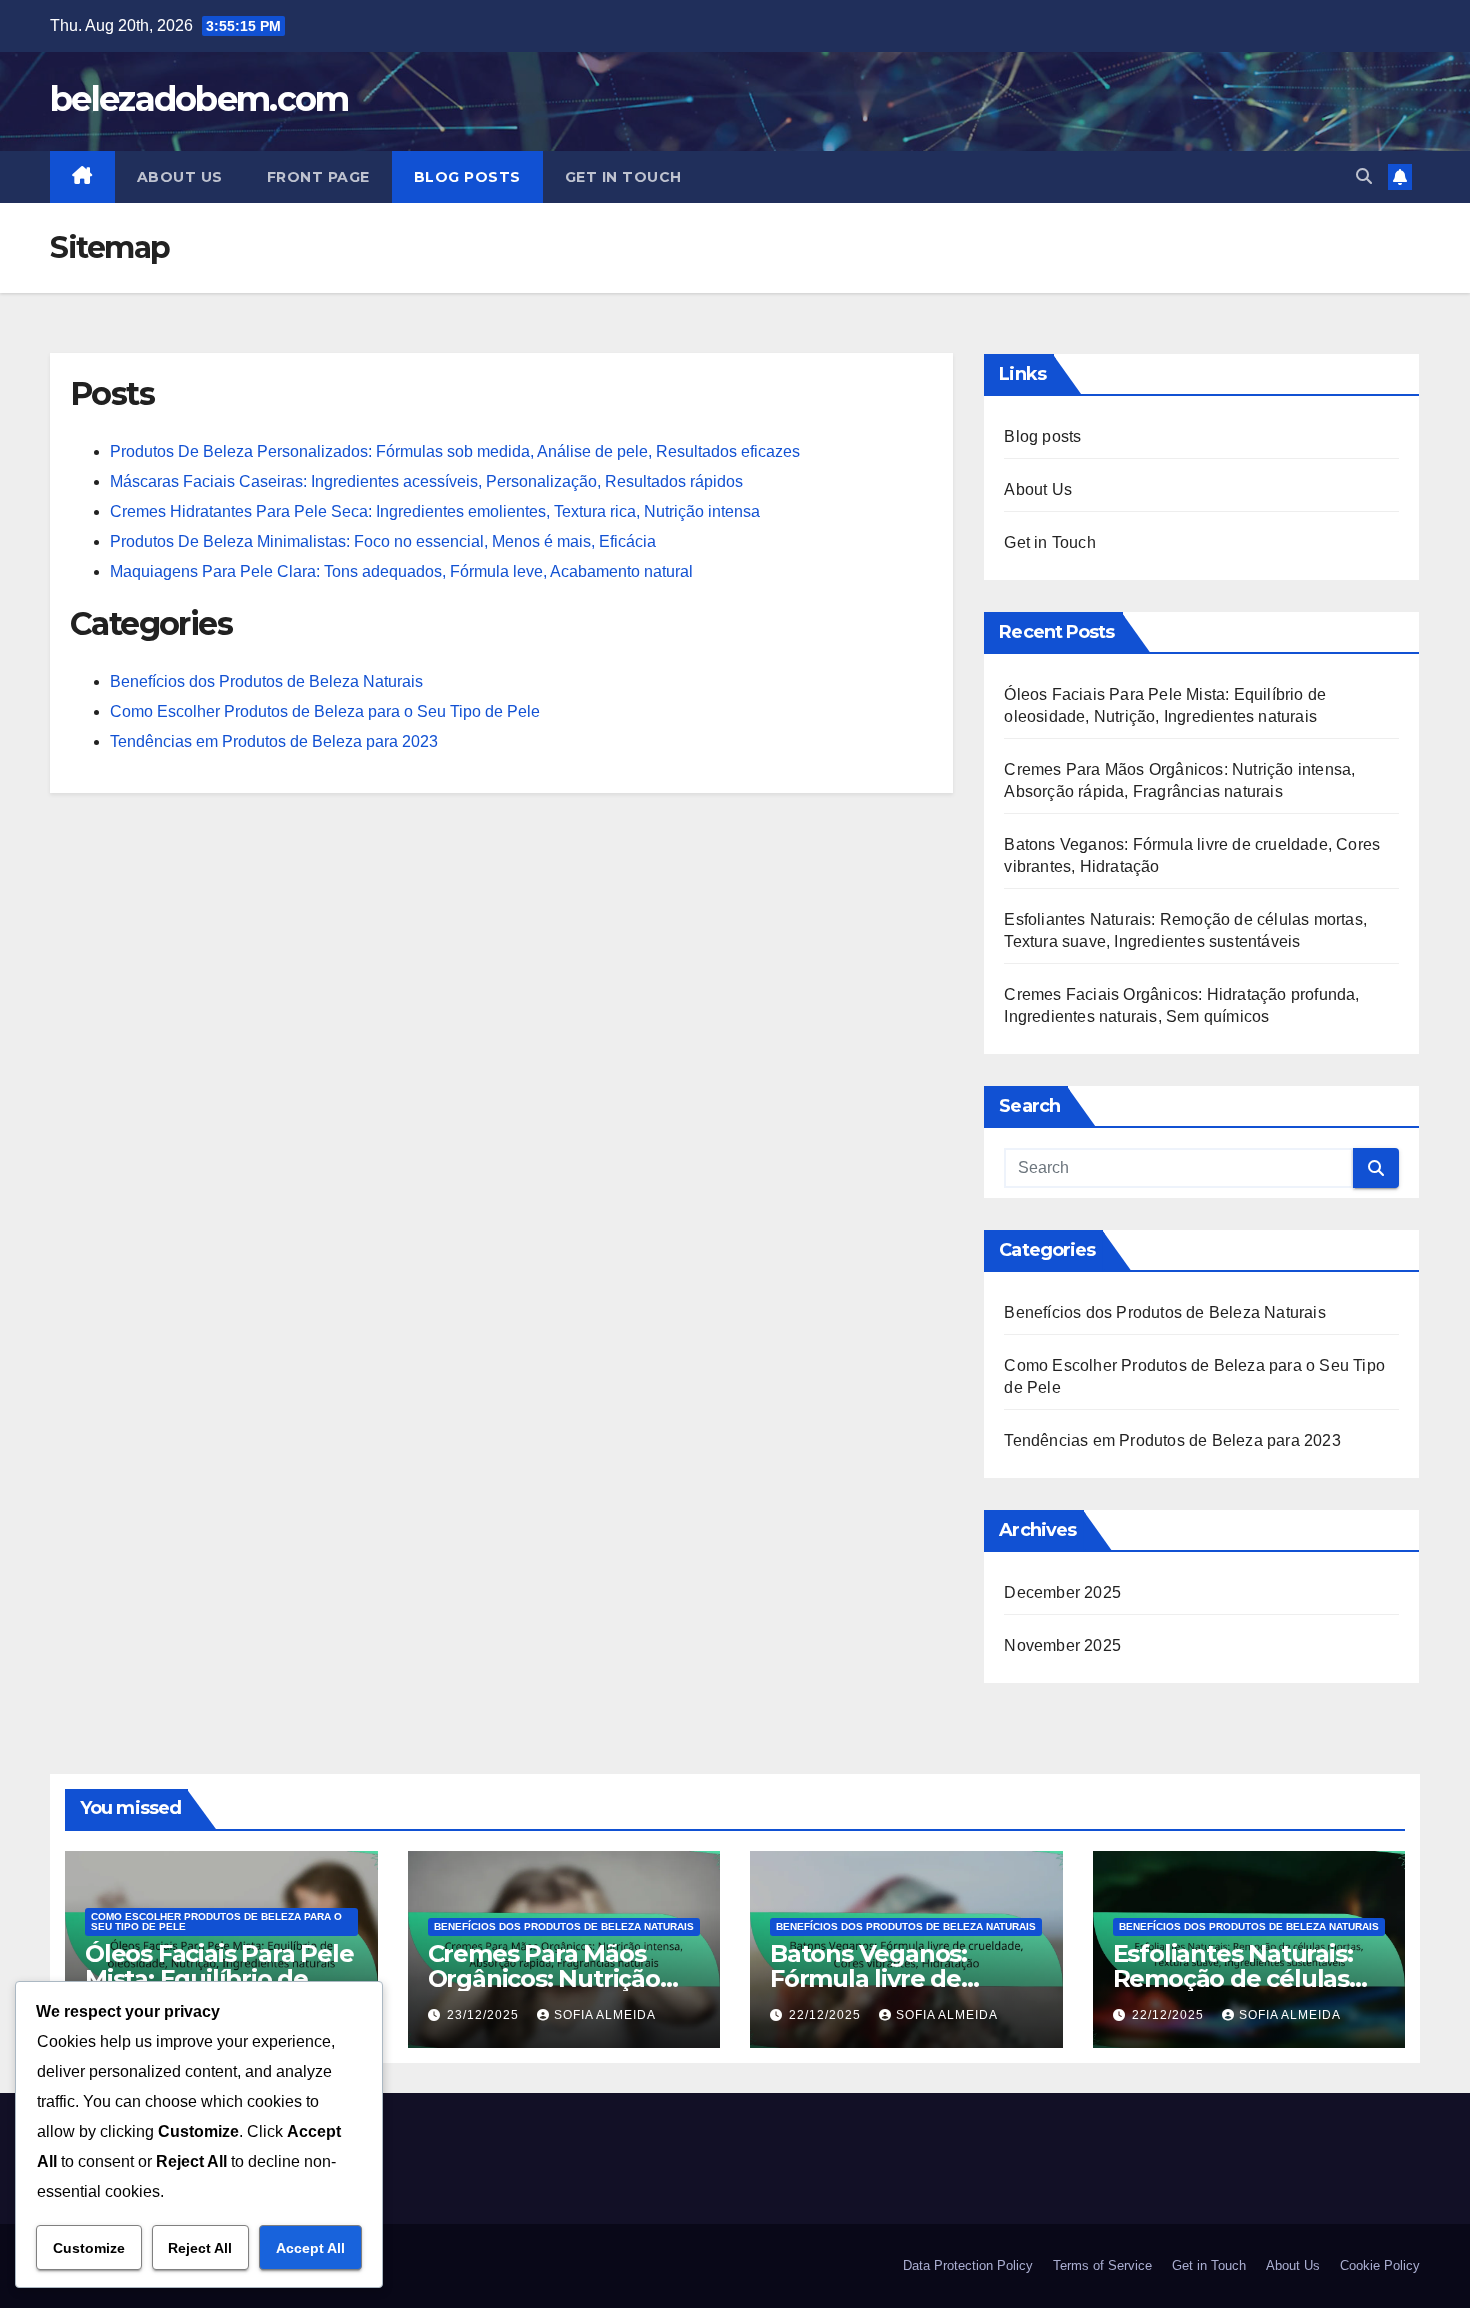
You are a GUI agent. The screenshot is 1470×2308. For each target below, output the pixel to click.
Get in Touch (623, 177)
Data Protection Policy (968, 2265)
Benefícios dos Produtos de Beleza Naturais (266, 681)
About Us (180, 177)
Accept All (310, 2248)
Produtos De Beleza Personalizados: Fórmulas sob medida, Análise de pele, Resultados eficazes (455, 451)
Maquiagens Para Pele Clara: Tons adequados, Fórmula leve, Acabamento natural (401, 571)
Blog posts (467, 177)
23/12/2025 (485, 2015)
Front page (318, 177)
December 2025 (1062, 1592)
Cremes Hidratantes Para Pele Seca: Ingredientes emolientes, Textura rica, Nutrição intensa (435, 511)
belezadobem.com (199, 99)
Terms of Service (1102, 2265)
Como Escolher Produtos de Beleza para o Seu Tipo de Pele (325, 711)
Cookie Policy (1380, 2265)
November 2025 (1062, 1645)
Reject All (200, 2248)
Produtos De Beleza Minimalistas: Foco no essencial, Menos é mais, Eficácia (383, 541)
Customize (89, 2248)
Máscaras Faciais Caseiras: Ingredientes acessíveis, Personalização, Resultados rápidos (426, 481)
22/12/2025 (827, 2015)
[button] (1364, 176)
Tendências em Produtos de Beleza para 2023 (274, 741)
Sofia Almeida (605, 2015)
